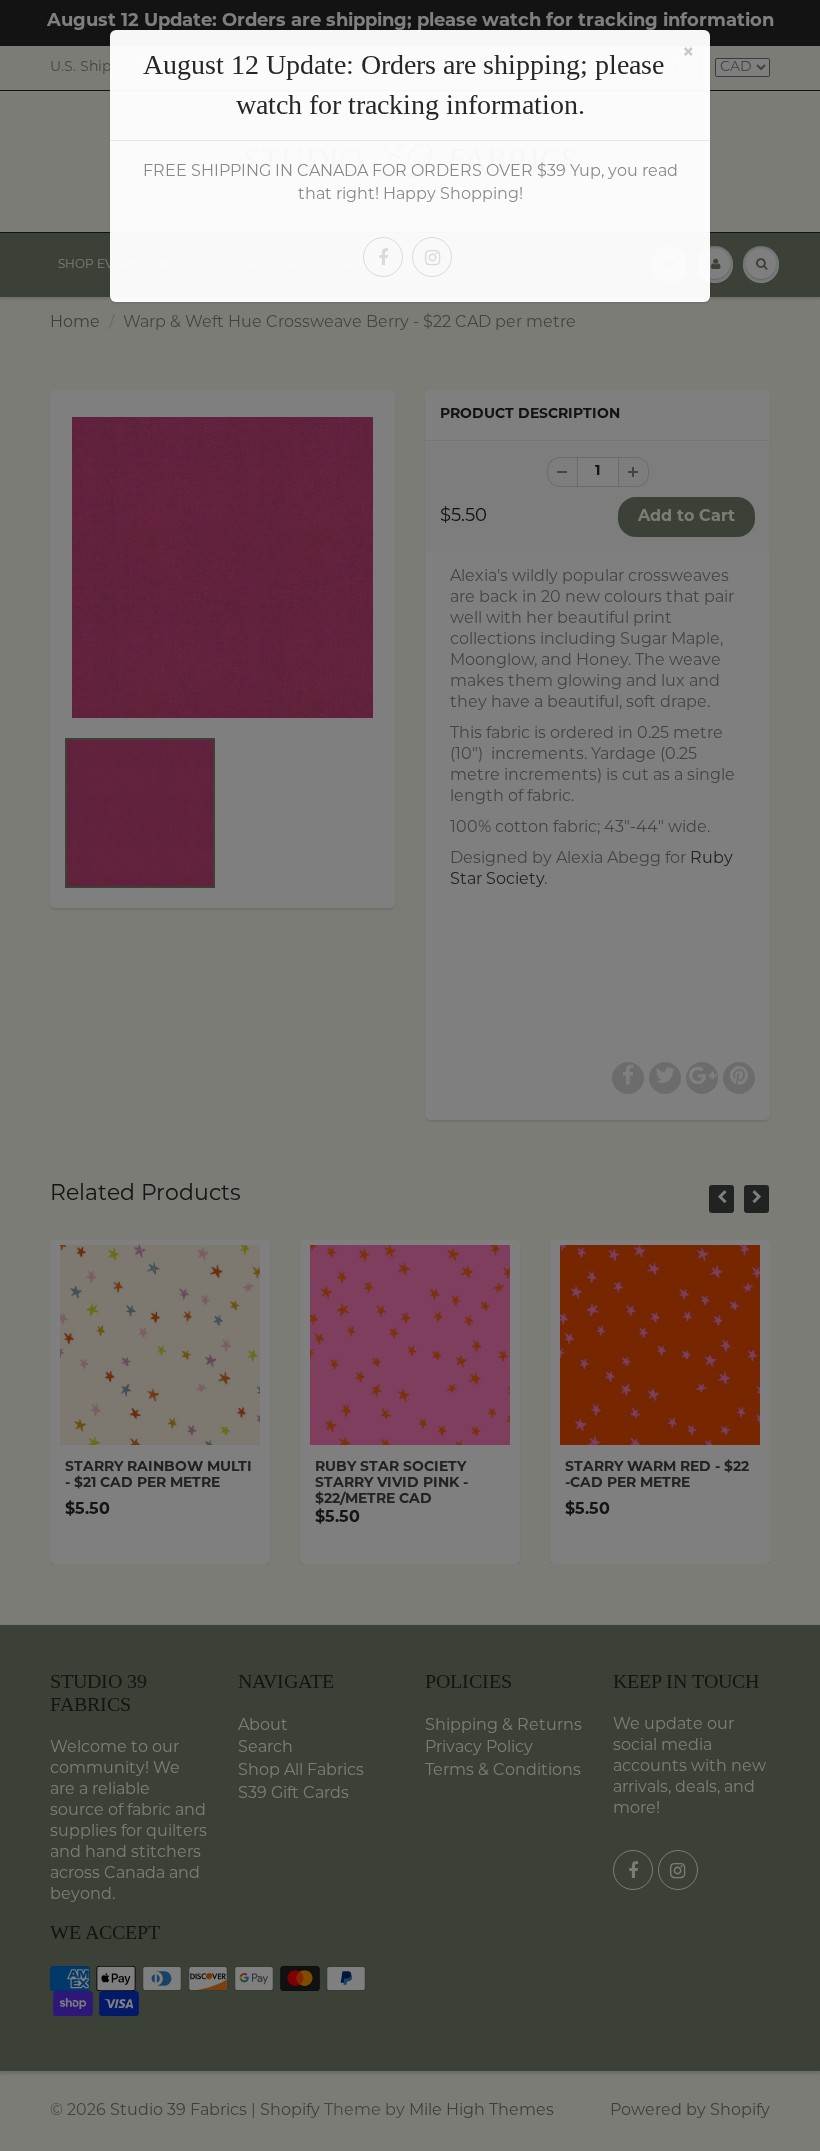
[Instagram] (432, 257)
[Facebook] (383, 257)
